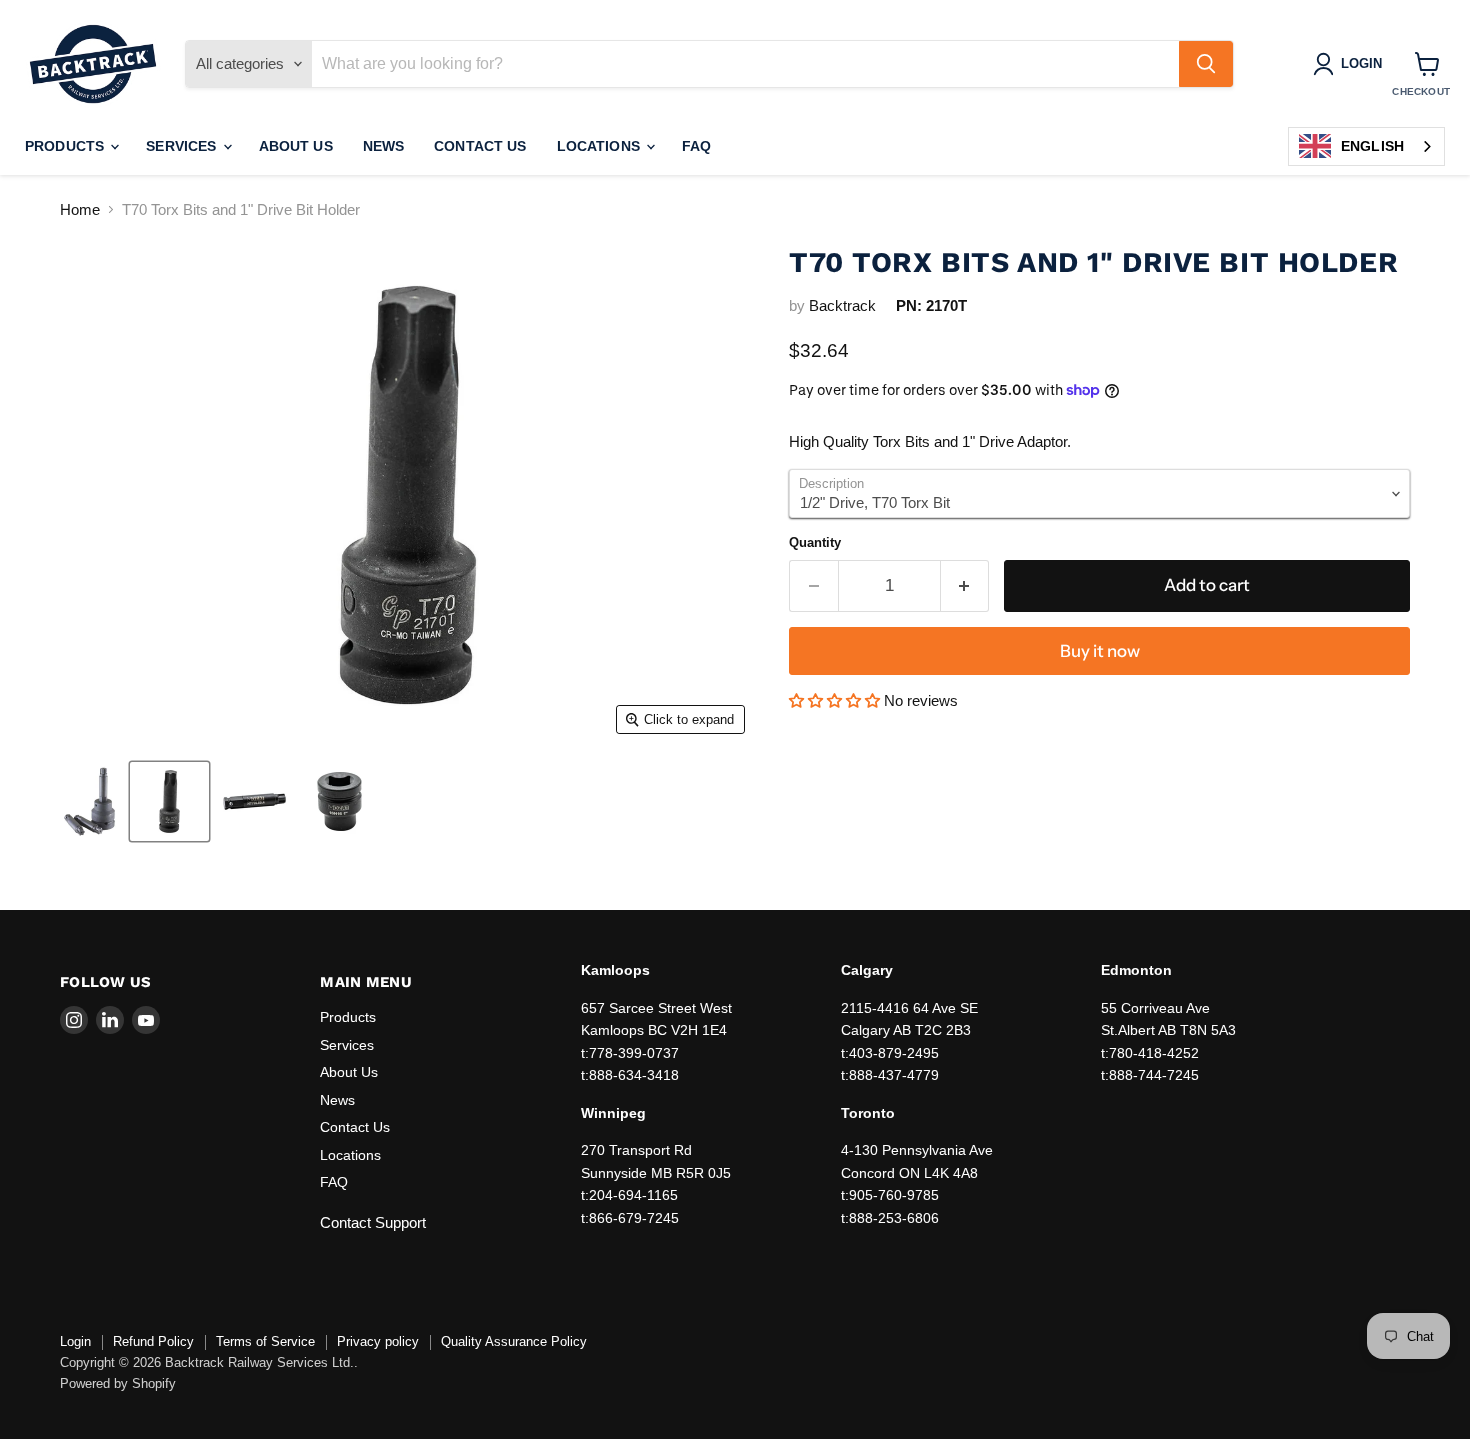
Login (75, 1341)
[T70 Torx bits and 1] (91, 801)
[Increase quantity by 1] (965, 585)
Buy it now (1100, 651)
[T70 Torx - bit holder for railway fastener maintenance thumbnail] (339, 801)
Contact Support (373, 1222)
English (1372, 146)
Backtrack (842, 305)
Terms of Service (265, 1341)
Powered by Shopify (118, 1383)
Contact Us (480, 146)
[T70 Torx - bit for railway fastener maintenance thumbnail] (169, 801)
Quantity (815, 542)
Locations (600, 146)
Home (80, 209)
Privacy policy (378, 1341)
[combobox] (1366, 146)
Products (66, 146)
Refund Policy (153, 1341)
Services (183, 146)
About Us (296, 146)
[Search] (1206, 64)
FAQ (696, 146)
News (384, 146)
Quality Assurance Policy (514, 1341)
